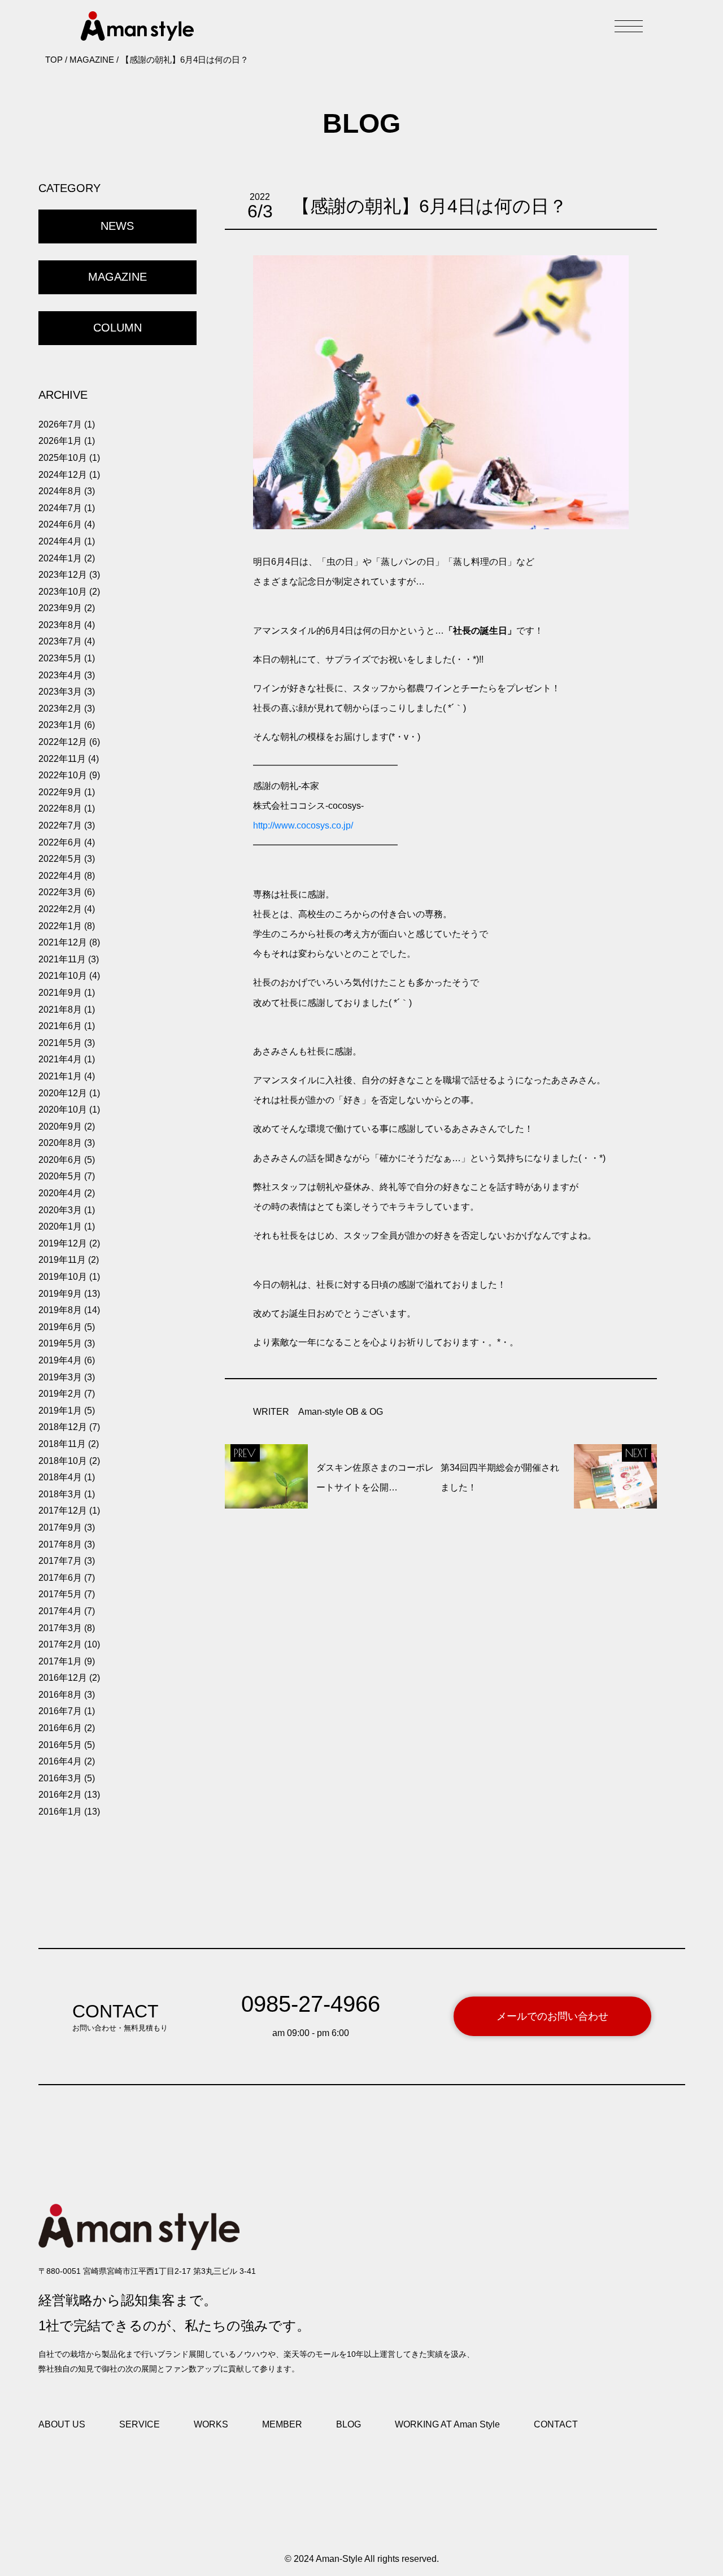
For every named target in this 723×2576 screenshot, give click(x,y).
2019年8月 (60, 1310)
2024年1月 (60, 558)
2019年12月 (63, 1243)
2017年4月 (60, 1611)
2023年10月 (63, 592)
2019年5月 (60, 1343)
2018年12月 (63, 1427)
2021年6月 (60, 1026)
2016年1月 (60, 1812)
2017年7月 (60, 1561)
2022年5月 (60, 859)
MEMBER (282, 2424)
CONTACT (556, 2424)
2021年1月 (60, 1076)
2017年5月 (60, 1594)
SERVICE (140, 2424)
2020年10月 (63, 1110)
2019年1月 (60, 1411)
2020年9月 (60, 1126)
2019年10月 (63, 1277)
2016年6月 (60, 1728)
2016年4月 (60, 1761)
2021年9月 (60, 993)
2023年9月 (60, 608)
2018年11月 (62, 1444)
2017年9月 (60, 1527)
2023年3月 (60, 692)
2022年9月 (60, 792)
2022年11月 (62, 759)
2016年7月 (60, 1711)
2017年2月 (60, 1644)
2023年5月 (60, 658)
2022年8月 (60, 808)
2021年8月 (60, 1010)
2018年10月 (63, 1461)
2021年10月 (63, 976)
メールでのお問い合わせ (552, 2016)
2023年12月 (63, 575)
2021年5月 (60, 1043)
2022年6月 (60, 842)
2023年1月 (60, 725)
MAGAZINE (117, 277)
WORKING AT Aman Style (447, 2424)
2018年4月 (60, 1477)
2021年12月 (63, 942)
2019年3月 (60, 1377)
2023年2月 (60, 709)
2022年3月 (60, 892)
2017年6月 (60, 1578)
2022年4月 (60, 876)
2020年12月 (63, 1093)
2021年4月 (60, 1059)
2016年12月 (63, 1678)
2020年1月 (60, 1226)
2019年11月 (62, 1260)
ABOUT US (62, 2424)
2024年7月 (60, 508)
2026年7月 (60, 424)
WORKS (211, 2424)
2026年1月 (60, 441)
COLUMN (117, 328)
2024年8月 (60, 491)
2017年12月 (63, 1511)
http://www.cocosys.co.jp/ (303, 825)
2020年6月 (60, 1160)
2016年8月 (60, 1695)
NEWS (117, 226)
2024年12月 (63, 475)
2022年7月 (60, 825)
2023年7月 (60, 641)
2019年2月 (60, 1394)
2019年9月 (60, 1294)
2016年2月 (60, 1795)
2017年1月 (60, 1661)
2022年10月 (63, 775)
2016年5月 (60, 1745)
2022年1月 (60, 926)
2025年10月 (63, 458)
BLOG (349, 2424)
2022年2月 (60, 909)
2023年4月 (60, 675)
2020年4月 (60, 1193)
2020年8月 (60, 1143)
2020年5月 (60, 1176)
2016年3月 (60, 1778)
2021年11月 (62, 959)
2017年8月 (60, 1544)
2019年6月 (60, 1327)
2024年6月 (60, 524)
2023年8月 (60, 625)
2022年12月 (63, 742)
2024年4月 (60, 541)
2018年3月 (60, 1494)
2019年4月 (60, 1360)
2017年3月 (60, 1628)
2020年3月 (60, 1210)
